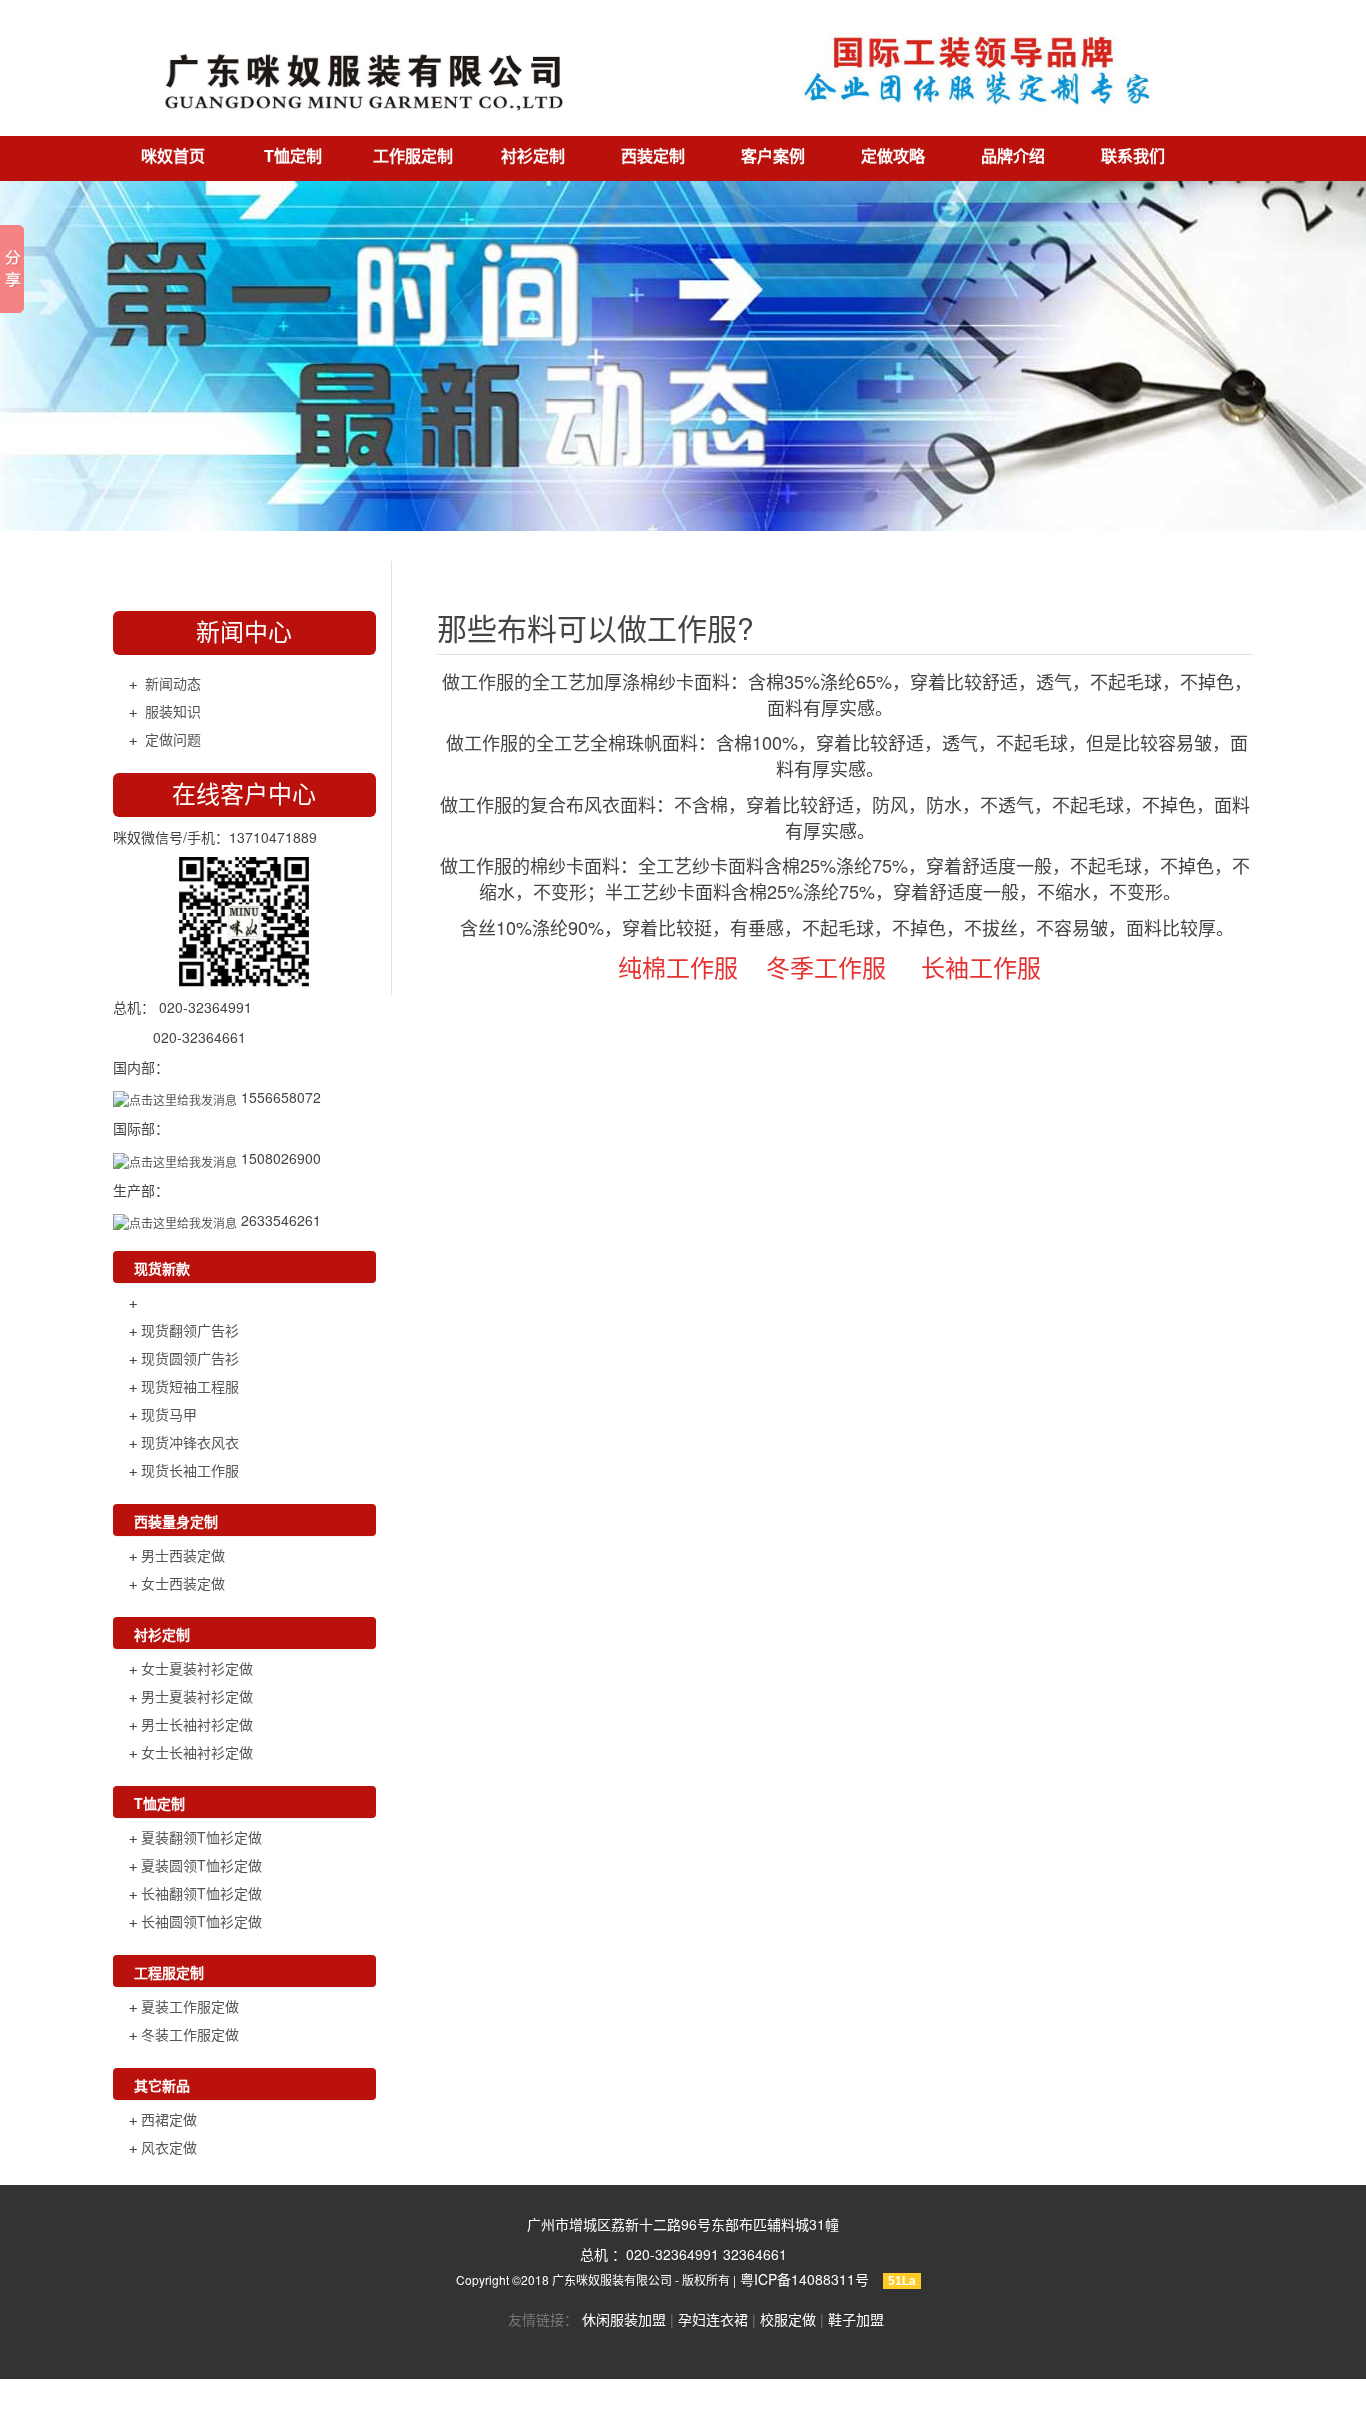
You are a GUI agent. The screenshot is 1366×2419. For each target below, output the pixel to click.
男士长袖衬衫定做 (197, 1724)
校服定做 (788, 2319)
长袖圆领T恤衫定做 (201, 1921)
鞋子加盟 (856, 2319)
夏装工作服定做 (190, 2006)
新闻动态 (173, 683)
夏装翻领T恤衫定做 (201, 1837)
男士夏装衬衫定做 (197, 1696)
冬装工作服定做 (190, 2034)
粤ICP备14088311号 (804, 2279)
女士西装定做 (183, 1583)
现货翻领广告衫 (190, 1330)
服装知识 (173, 711)
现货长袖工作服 (190, 1470)
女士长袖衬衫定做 (197, 1752)
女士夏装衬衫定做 (197, 1668)
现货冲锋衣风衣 (190, 1442)
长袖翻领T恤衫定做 (201, 1893)
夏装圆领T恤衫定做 (201, 1865)
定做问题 (173, 739)
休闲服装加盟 (624, 2319)
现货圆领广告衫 (190, 1358)
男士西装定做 (183, 1555)
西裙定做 (169, 2119)
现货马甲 (169, 1414)
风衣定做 (169, 2147)
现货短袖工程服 (190, 1386)
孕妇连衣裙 (713, 2319)
